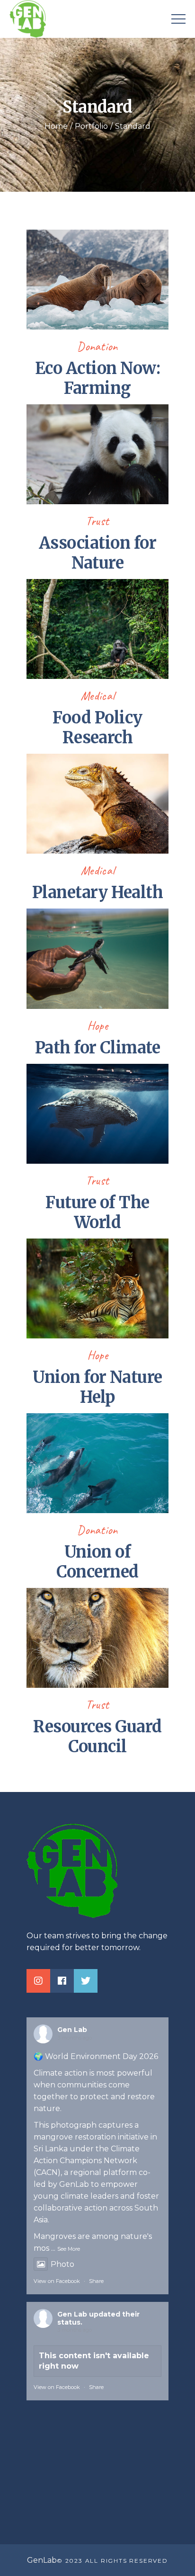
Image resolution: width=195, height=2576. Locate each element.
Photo (62, 2264)
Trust (97, 521)
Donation (97, 346)
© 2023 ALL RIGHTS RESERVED (112, 2561)
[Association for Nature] (97, 454)
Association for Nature (97, 553)
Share (96, 2281)
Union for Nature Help (97, 1387)
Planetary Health (98, 892)
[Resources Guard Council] (97, 1637)
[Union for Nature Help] (97, 1288)
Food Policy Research (97, 728)
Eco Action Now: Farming (97, 378)
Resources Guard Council (97, 1737)
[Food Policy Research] (97, 628)
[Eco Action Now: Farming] (97, 279)
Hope (98, 1026)
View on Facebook (57, 2281)
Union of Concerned (97, 1562)
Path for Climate (98, 1048)
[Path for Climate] (97, 958)
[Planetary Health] (97, 803)
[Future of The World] (97, 1113)
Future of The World (97, 1212)
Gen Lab (72, 2030)
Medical (98, 696)
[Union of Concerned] (97, 1462)
